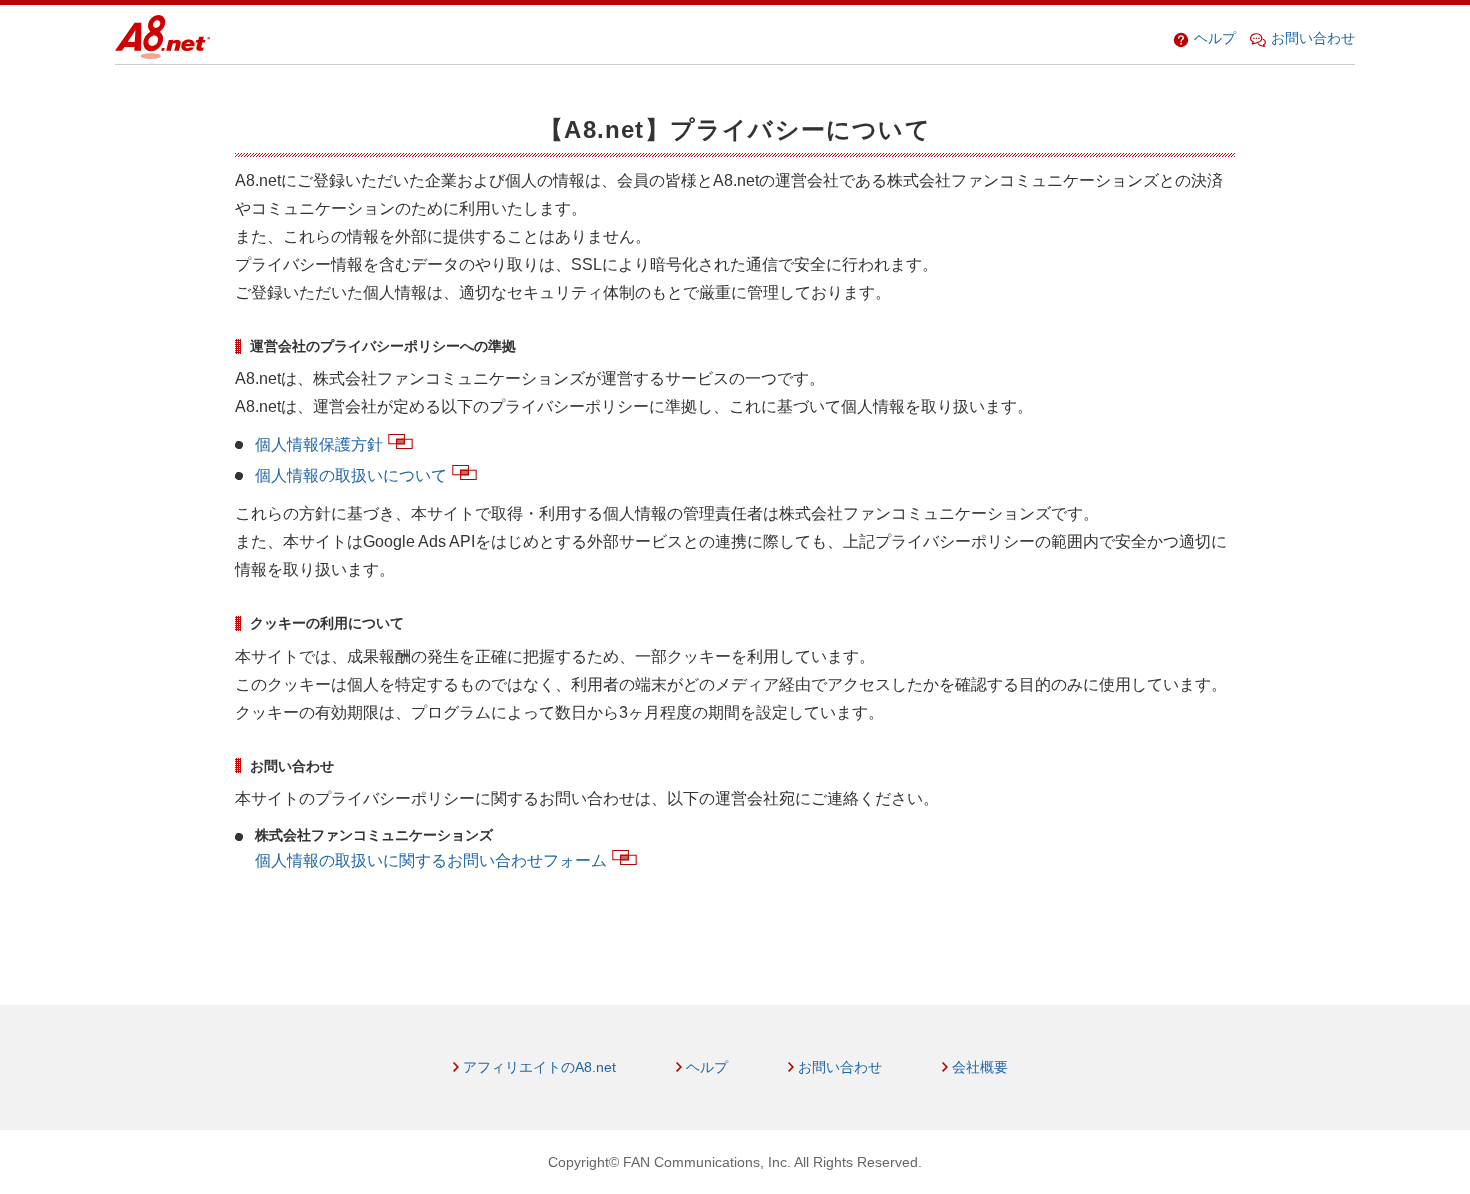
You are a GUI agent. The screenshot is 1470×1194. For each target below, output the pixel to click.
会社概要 (980, 1067)
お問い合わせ (1313, 38)
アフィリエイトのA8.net (539, 1067)
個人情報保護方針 (319, 444)
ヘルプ (1215, 38)
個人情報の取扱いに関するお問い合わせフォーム (431, 860)
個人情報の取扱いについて (351, 475)
